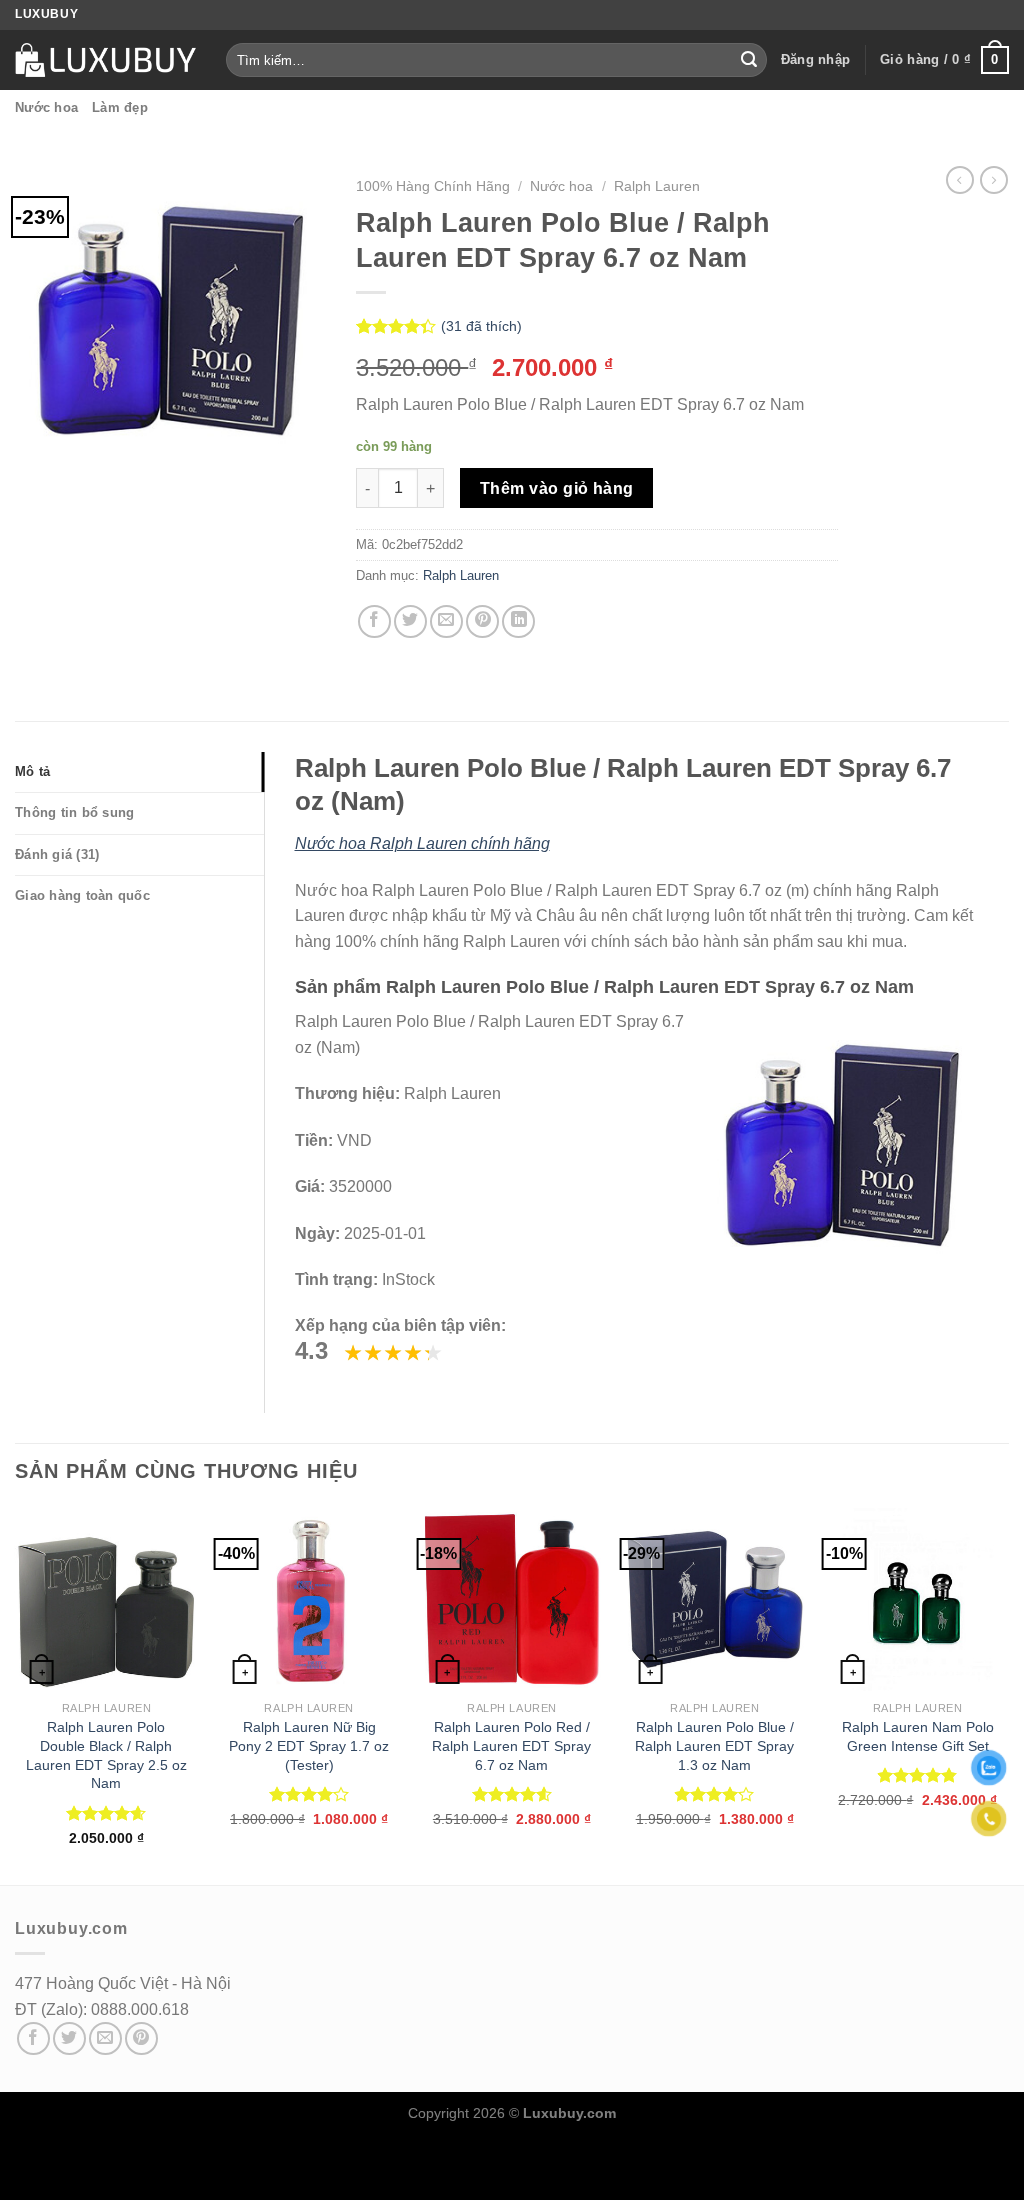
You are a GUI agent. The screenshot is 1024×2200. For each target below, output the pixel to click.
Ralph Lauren (657, 186)
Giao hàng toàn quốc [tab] (82, 895)
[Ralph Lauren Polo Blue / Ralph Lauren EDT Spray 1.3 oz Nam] (714, 1599)
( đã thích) (481, 327)
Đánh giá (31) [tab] (57, 854)
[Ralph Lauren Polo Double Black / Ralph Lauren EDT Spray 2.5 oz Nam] (106, 1599)
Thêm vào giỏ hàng (557, 488)
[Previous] (16, 1694)
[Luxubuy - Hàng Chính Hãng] (105, 60)
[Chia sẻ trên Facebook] (374, 621)
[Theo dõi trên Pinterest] (141, 2038)
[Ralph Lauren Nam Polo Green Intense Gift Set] (917, 1599)
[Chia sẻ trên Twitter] (410, 621)
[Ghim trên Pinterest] (482, 621)
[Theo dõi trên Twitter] (69, 2038)
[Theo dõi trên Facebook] (33, 2038)
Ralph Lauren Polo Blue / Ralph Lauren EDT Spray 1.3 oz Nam (714, 1745)
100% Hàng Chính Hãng (433, 186)
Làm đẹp (120, 107)
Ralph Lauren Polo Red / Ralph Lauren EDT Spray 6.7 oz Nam (511, 1745)
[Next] (1008, 1694)
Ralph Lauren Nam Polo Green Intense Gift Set (918, 1736)
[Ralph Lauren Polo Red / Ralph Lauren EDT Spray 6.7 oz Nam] (511, 1599)
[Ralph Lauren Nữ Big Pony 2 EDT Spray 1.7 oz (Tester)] (309, 1599)
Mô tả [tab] (32, 771)
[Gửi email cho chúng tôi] (105, 2038)
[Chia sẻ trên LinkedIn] (518, 621)
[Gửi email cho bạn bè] (446, 621)
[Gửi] (749, 60)
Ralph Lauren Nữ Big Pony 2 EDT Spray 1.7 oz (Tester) (309, 1745)
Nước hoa (46, 107)
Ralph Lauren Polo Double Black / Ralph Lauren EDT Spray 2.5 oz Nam (106, 1755)
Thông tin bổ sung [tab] (74, 812)
